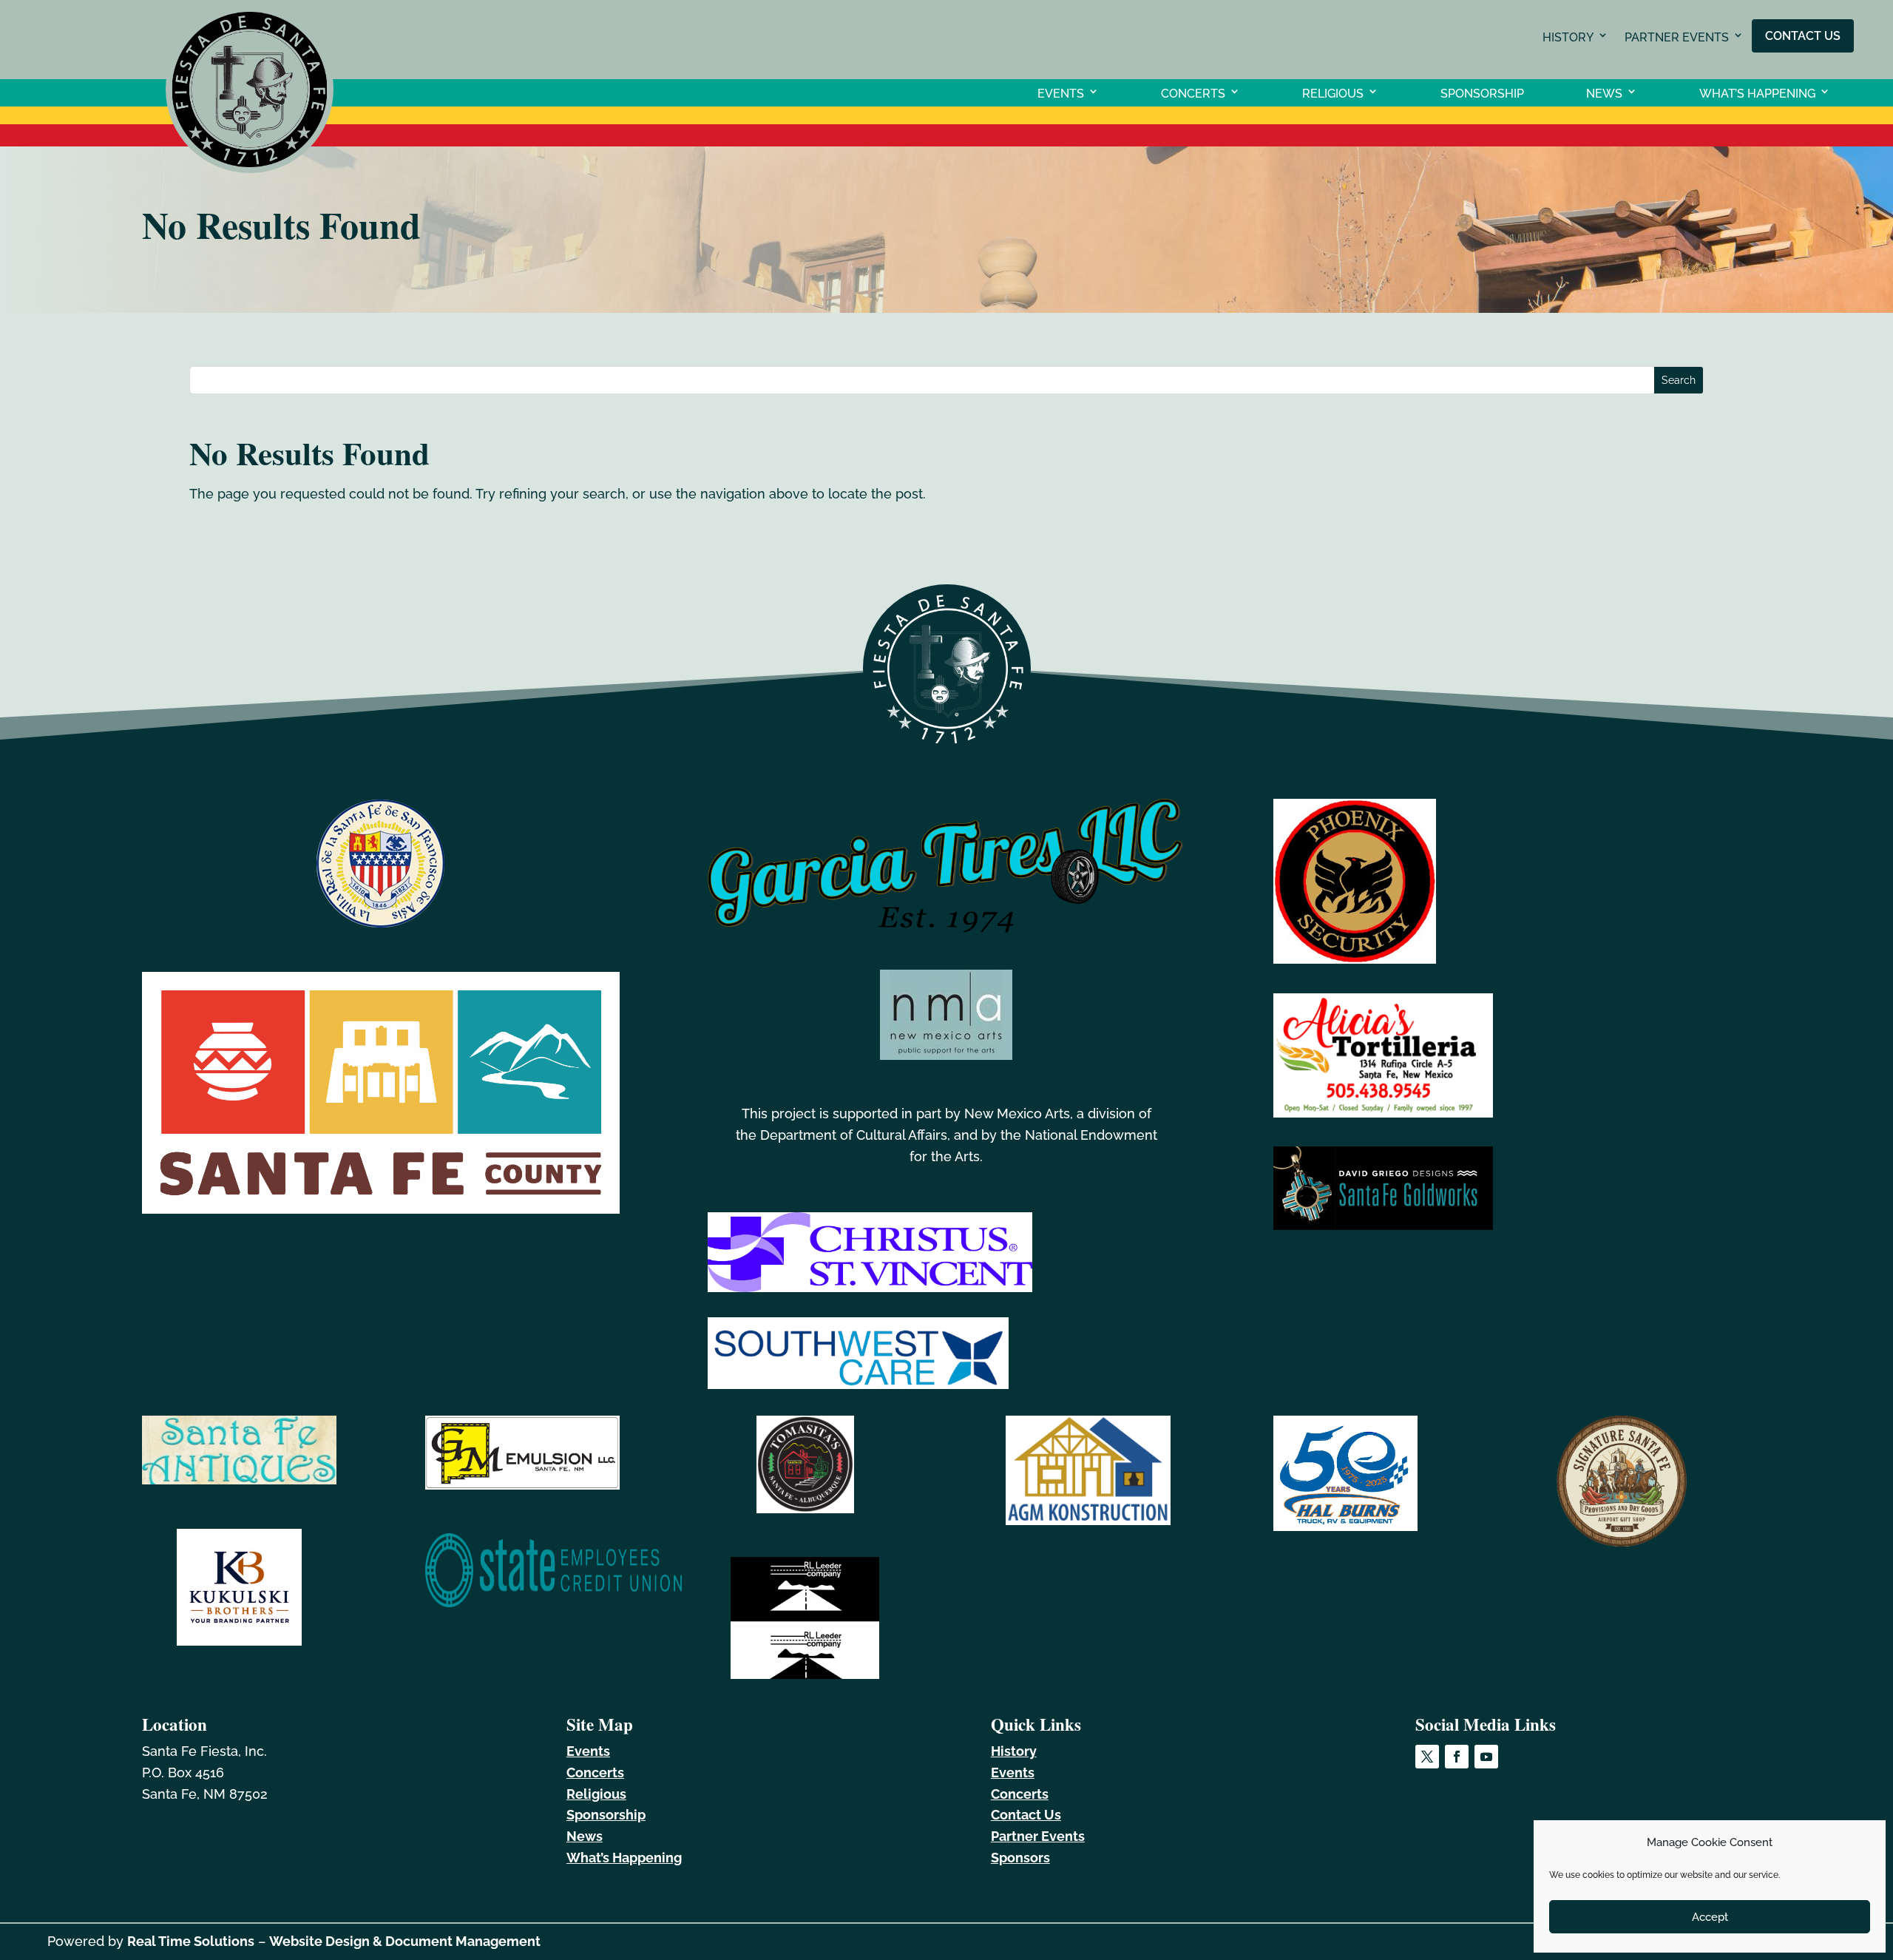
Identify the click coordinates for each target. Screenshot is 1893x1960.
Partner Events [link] (1677, 37)
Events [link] (1061, 93)
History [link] (1568, 37)
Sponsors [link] (1020, 1858)
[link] (250, 168)
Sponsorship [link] (1482, 93)
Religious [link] (1333, 93)
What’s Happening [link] (1757, 93)
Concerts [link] (1193, 93)
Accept (1710, 1917)
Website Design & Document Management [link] (405, 1941)
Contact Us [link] (1803, 35)
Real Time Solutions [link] (191, 1941)
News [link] (1604, 93)
